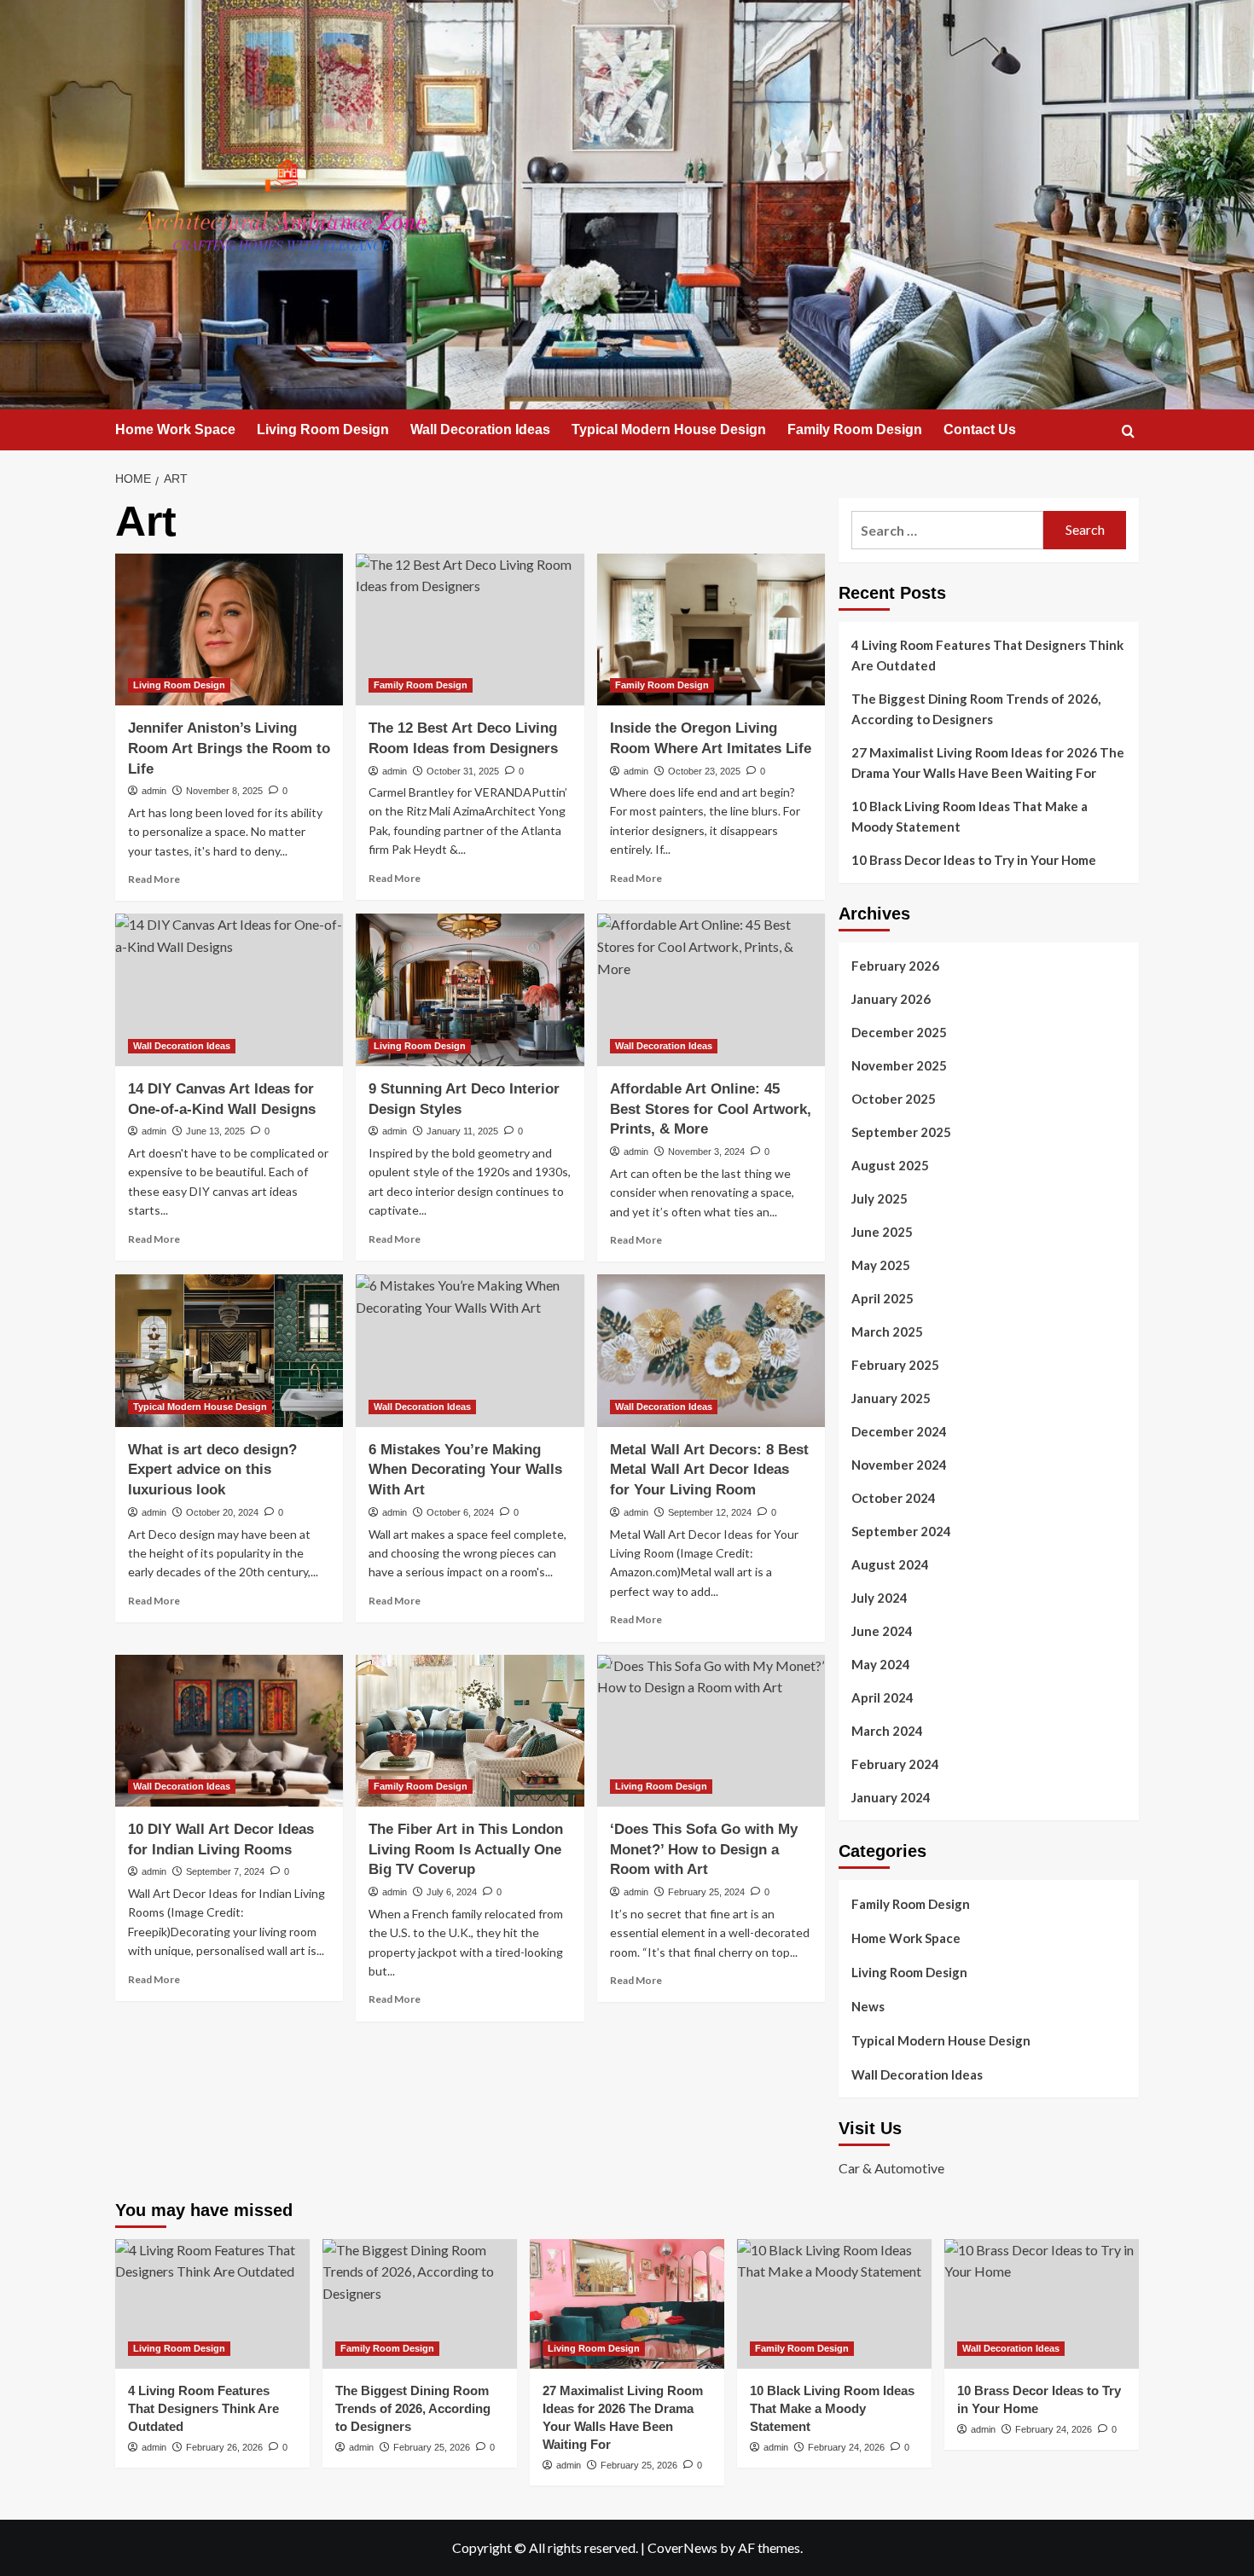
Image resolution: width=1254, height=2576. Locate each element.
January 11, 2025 (462, 1131)
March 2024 (887, 1731)
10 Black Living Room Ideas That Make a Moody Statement (970, 816)
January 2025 (891, 1398)
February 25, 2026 (432, 2447)
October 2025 (894, 1099)
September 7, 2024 (225, 1871)
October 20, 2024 (222, 1512)
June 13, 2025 (215, 1131)
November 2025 (899, 1065)
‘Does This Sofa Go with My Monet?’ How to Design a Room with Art (704, 1850)
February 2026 (895, 966)
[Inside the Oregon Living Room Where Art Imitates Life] (711, 629)
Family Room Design (855, 429)
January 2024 (891, 1797)
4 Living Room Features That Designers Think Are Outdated (987, 655)
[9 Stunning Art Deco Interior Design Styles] (470, 989)
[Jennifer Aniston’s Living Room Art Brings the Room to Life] (229, 629)
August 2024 (890, 1564)
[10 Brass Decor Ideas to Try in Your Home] (1042, 2304)
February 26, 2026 (224, 2447)
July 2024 (880, 1598)
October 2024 (894, 1498)
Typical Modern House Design (669, 429)
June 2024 (882, 1631)
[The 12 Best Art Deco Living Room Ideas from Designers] (470, 629)
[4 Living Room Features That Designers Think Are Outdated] (212, 2304)
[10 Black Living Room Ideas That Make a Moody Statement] (834, 2304)
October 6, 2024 (460, 1512)
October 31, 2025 (463, 771)
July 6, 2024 (452, 1892)
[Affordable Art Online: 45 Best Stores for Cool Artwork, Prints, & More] (711, 989)
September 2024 (901, 1531)
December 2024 (899, 1431)
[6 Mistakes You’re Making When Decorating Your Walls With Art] (470, 1350)
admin (154, 791)
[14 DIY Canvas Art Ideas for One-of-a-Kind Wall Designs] (229, 989)
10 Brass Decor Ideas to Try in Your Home (974, 860)
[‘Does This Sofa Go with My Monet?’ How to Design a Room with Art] (711, 1731)
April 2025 (882, 1298)
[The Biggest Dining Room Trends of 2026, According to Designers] (420, 2304)
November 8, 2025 (224, 791)
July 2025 (880, 1198)
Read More (154, 879)
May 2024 (881, 1664)
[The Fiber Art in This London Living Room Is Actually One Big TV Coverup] (470, 1731)
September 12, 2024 (710, 1512)
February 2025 (895, 1365)
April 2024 (882, 1697)
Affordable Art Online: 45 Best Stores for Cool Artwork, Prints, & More (711, 1109)
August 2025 (890, 1165)
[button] (1128, 431)
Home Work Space (175, 429)
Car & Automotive (891, 2168)
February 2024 (895, 1764)
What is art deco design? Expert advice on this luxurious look (212, 1470)
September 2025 (901, 1132)
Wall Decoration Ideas (480, 429)
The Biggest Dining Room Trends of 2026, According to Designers (976, 709)
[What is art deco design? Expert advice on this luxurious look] (229, 1350)
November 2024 (899, 1465)
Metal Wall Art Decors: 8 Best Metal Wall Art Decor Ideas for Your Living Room (709, 1470)
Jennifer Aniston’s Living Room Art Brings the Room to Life (229, 748)
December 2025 (899, 1032)
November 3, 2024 (706, 1152)
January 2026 (891, 999)
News (868, 2006)
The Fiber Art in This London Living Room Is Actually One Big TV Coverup (466, 1850)
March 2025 (887, 1332)
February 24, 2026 (846, 2447)
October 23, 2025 (704, 771)
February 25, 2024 (706, 1892)
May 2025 (881, 1265)
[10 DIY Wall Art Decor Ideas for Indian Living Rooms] (229, 1731)
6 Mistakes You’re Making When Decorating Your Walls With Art (465, 1470)
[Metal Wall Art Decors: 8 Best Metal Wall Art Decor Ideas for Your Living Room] (711, 1350)
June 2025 (882, 1232)
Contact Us (980, 429)
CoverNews (682, 2547)
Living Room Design (323, 429)
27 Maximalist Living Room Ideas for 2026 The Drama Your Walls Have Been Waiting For (988, 763)
